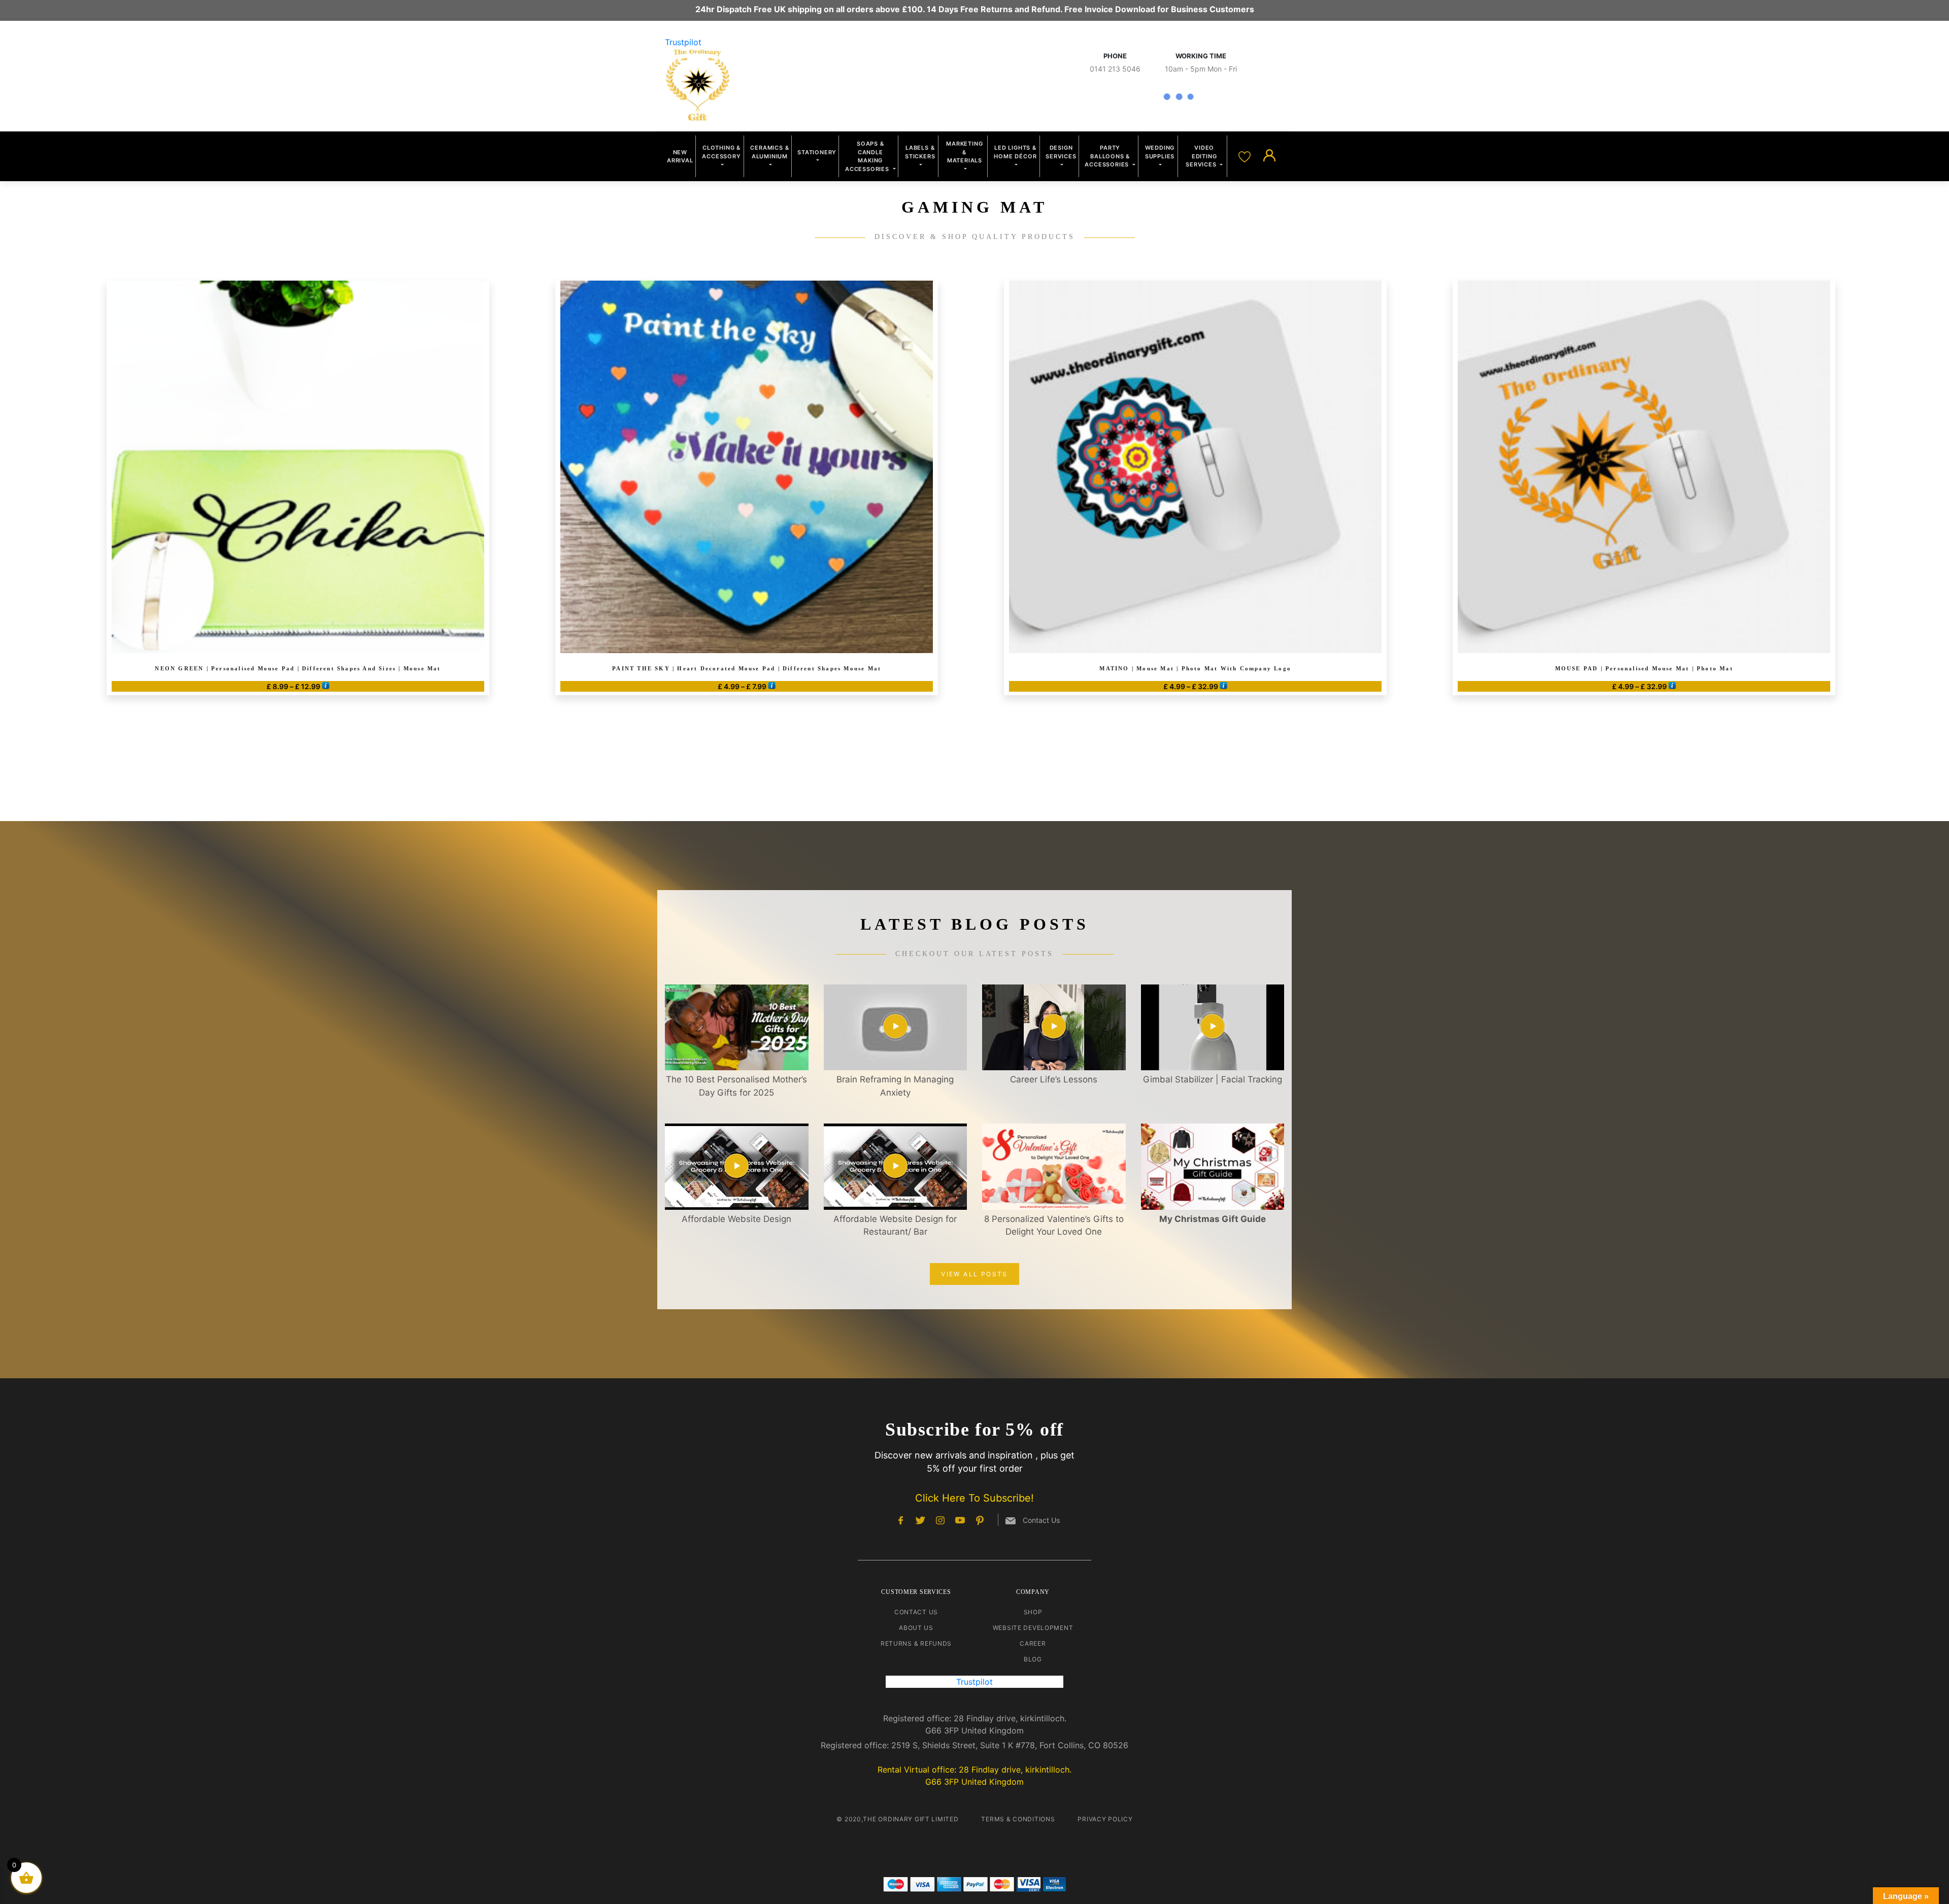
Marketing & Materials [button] (964, 152)
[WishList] (1246, 156)
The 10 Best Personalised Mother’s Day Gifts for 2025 (736, 1086)
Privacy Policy (1105, 1819)
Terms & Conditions (1018, 1819)
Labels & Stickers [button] (920, 152)
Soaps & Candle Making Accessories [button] (868, 156)
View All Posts (974, 1274)
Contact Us (916, 1612)
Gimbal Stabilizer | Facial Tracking (1213, 1079)
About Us (916, 1628)
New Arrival (680, 157)
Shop (1033, 1612)
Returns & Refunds (916, 1643)
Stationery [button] (817, 152)
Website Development (1033, 1628)
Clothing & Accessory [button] (721, 152)
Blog (1033, 1659)
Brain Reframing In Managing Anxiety (895, 1086)
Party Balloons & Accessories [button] (1108, 156)
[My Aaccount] (1269, 156)
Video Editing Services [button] (1202, 156)
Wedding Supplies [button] (1160, 152)
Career (1033, 1643)
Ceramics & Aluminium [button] (769, 152)
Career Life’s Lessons (1054, 1079)
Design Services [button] (1061, 152)
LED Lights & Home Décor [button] (1015, 152)
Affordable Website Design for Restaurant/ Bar (895, 1226)
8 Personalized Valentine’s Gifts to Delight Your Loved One (1054, 1226)
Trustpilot (683, 42)
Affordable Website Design (736, 1219)
